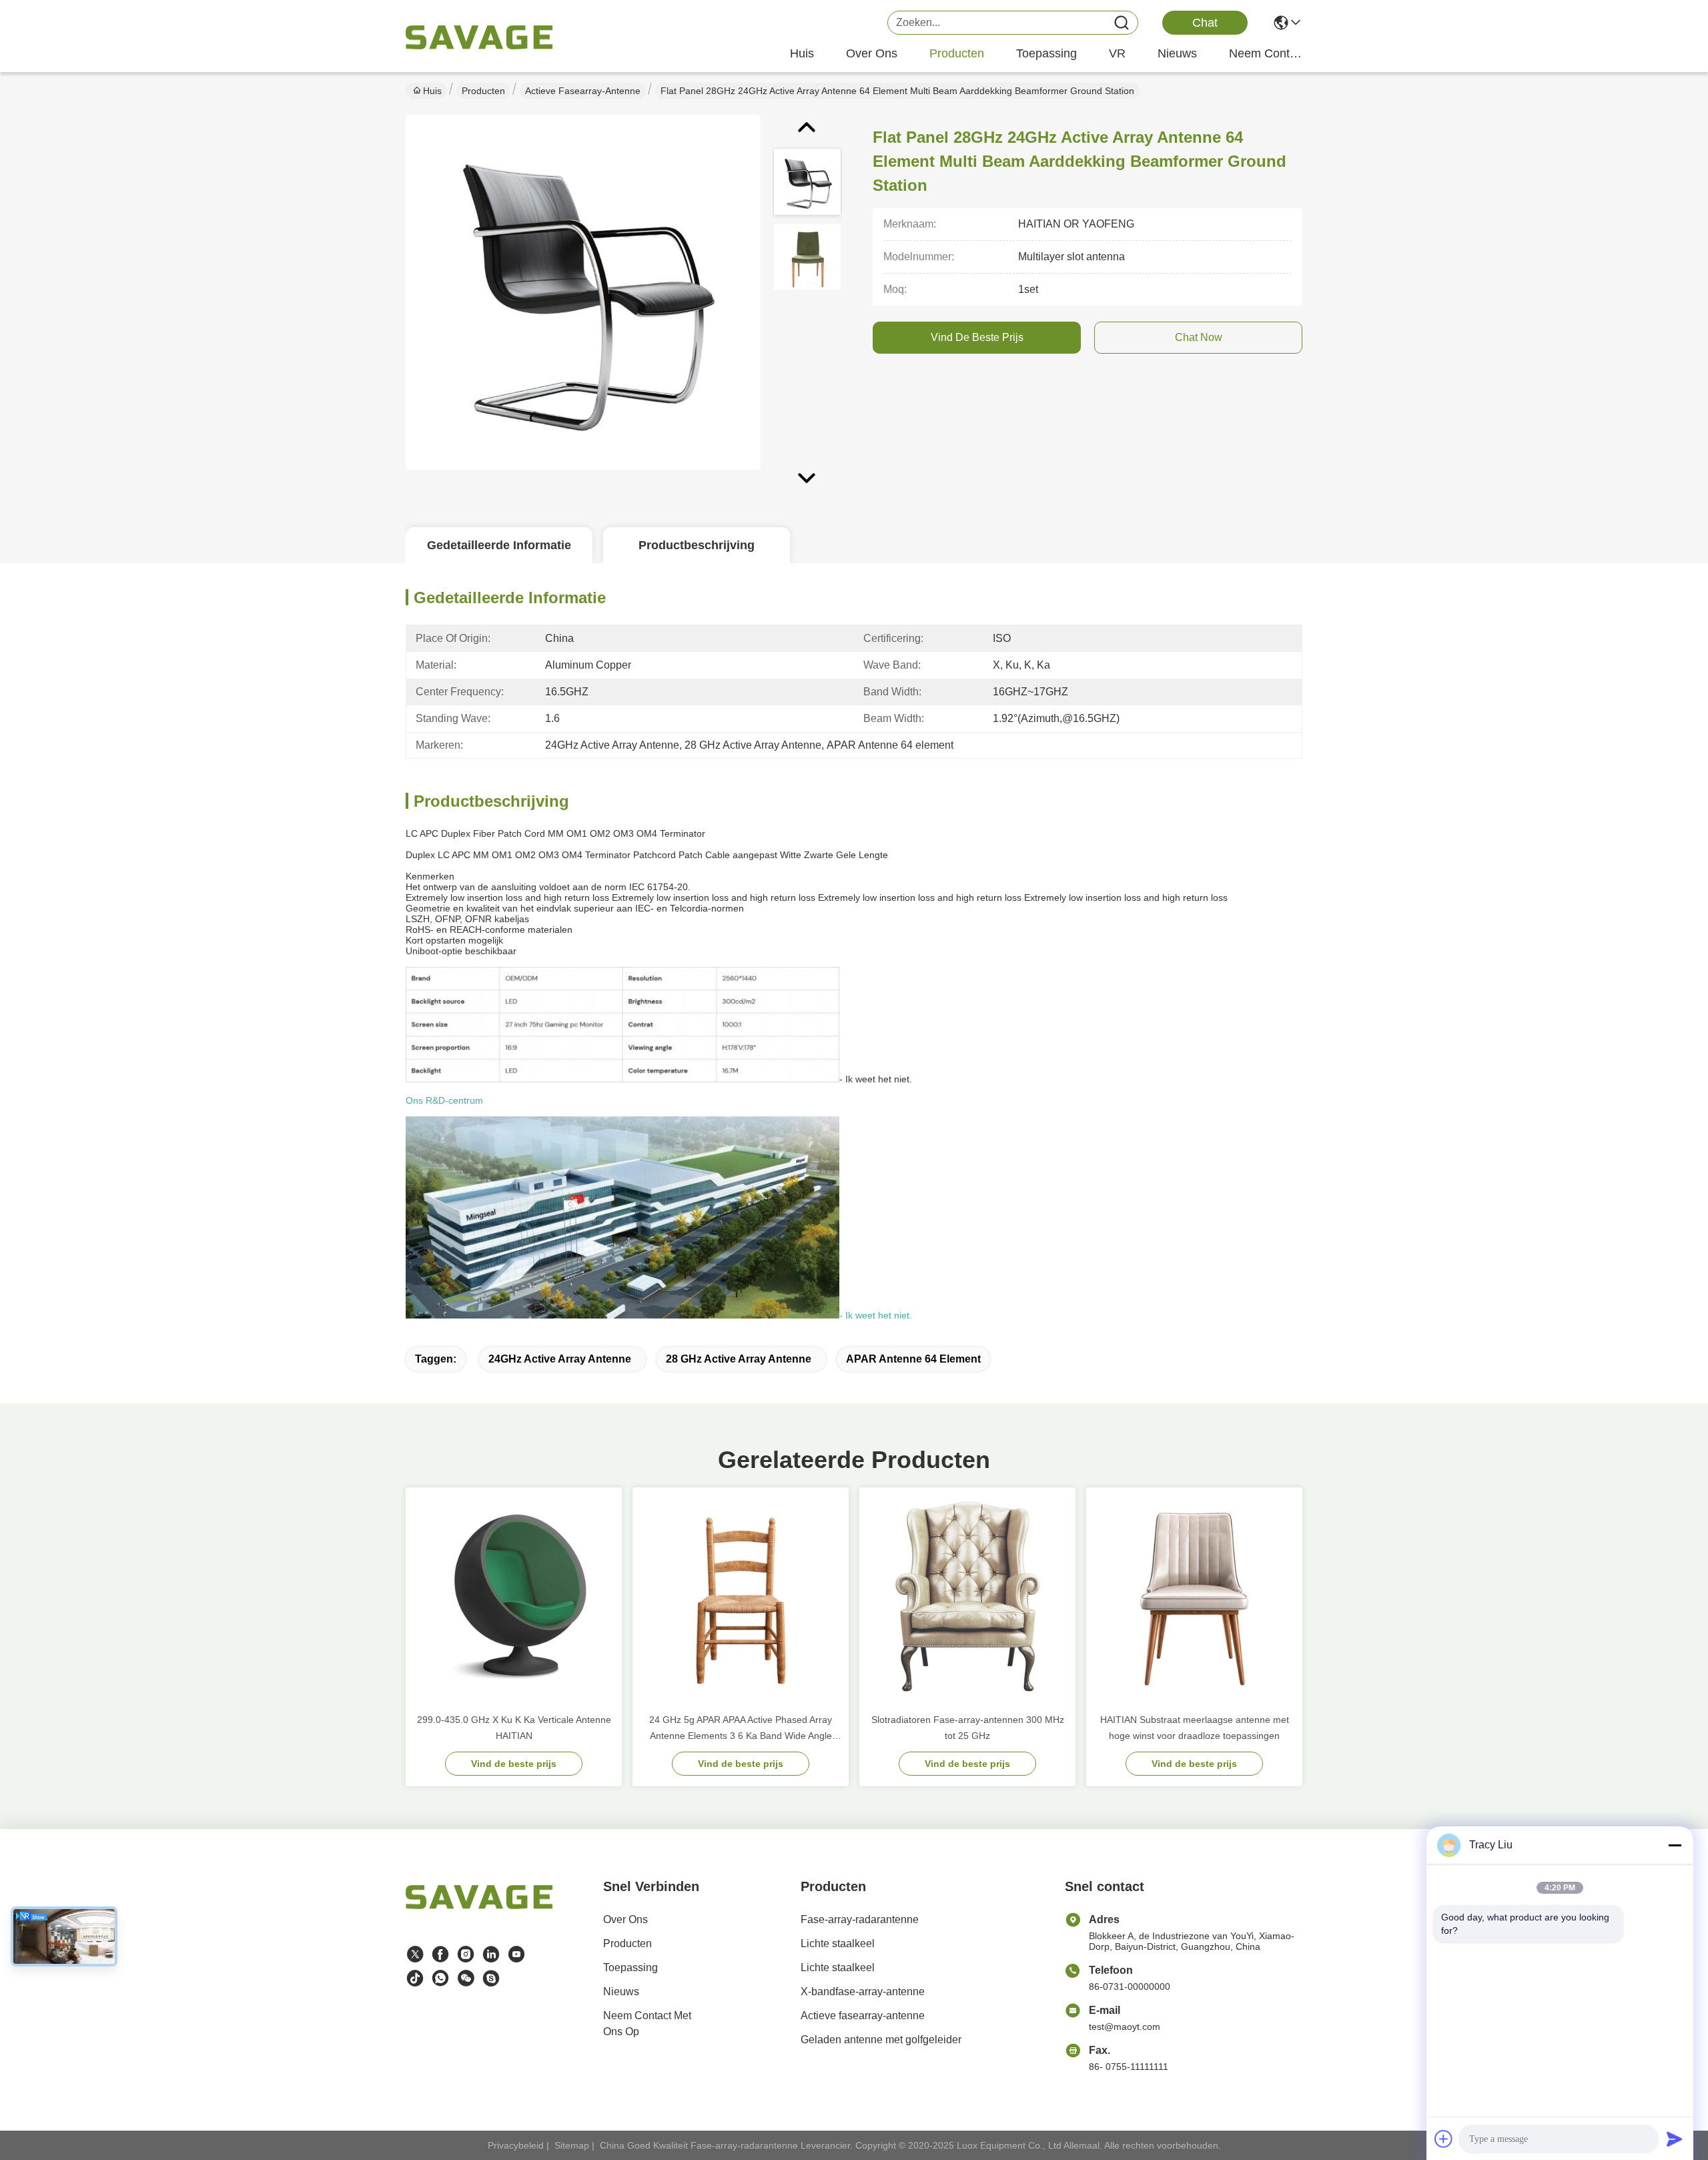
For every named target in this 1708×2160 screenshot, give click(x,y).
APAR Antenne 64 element (913, 1359)
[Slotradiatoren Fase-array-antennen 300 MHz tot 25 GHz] (967, 1595)
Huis (802, 53)
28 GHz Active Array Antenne (739, 1359)
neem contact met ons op (1266, 53)
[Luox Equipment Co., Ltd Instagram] (466, 1954)
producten (957, 53)
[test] (491, 1978)
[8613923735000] (440, 1978)
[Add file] (1444, 2139)
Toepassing (630, 1967)
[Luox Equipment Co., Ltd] (479, 37)
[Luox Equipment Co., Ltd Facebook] (440, 1954)
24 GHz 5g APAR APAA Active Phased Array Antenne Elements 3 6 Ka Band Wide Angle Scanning (741, 1729)
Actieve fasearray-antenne (583, 91)
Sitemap (572, 2145)
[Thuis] (479, 1913)
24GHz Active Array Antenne (560, 1359)
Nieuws (621, 1992)
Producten (483, 91)
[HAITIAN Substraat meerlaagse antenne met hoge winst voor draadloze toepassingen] (1194, 1595)
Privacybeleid (516, 2145)
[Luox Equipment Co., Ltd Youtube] (516, 1954)
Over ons (625, 1919)
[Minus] (1675, 1845)
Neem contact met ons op (647, 2024)
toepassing (1046, 53)
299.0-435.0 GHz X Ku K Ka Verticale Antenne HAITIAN (514, 1728)
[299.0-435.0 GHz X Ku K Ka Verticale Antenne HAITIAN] (514, 1595)
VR (1117, 53)
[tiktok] (415, 1978)
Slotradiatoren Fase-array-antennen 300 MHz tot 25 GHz (968, 1728)
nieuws (1177, 53)
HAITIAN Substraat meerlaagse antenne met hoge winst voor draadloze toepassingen (1195, 1728)
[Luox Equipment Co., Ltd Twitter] (415, 1954)
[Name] (1122, 23)
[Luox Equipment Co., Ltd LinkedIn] (491, 1954)
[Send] (1675, 2139)
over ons (872, 53)
